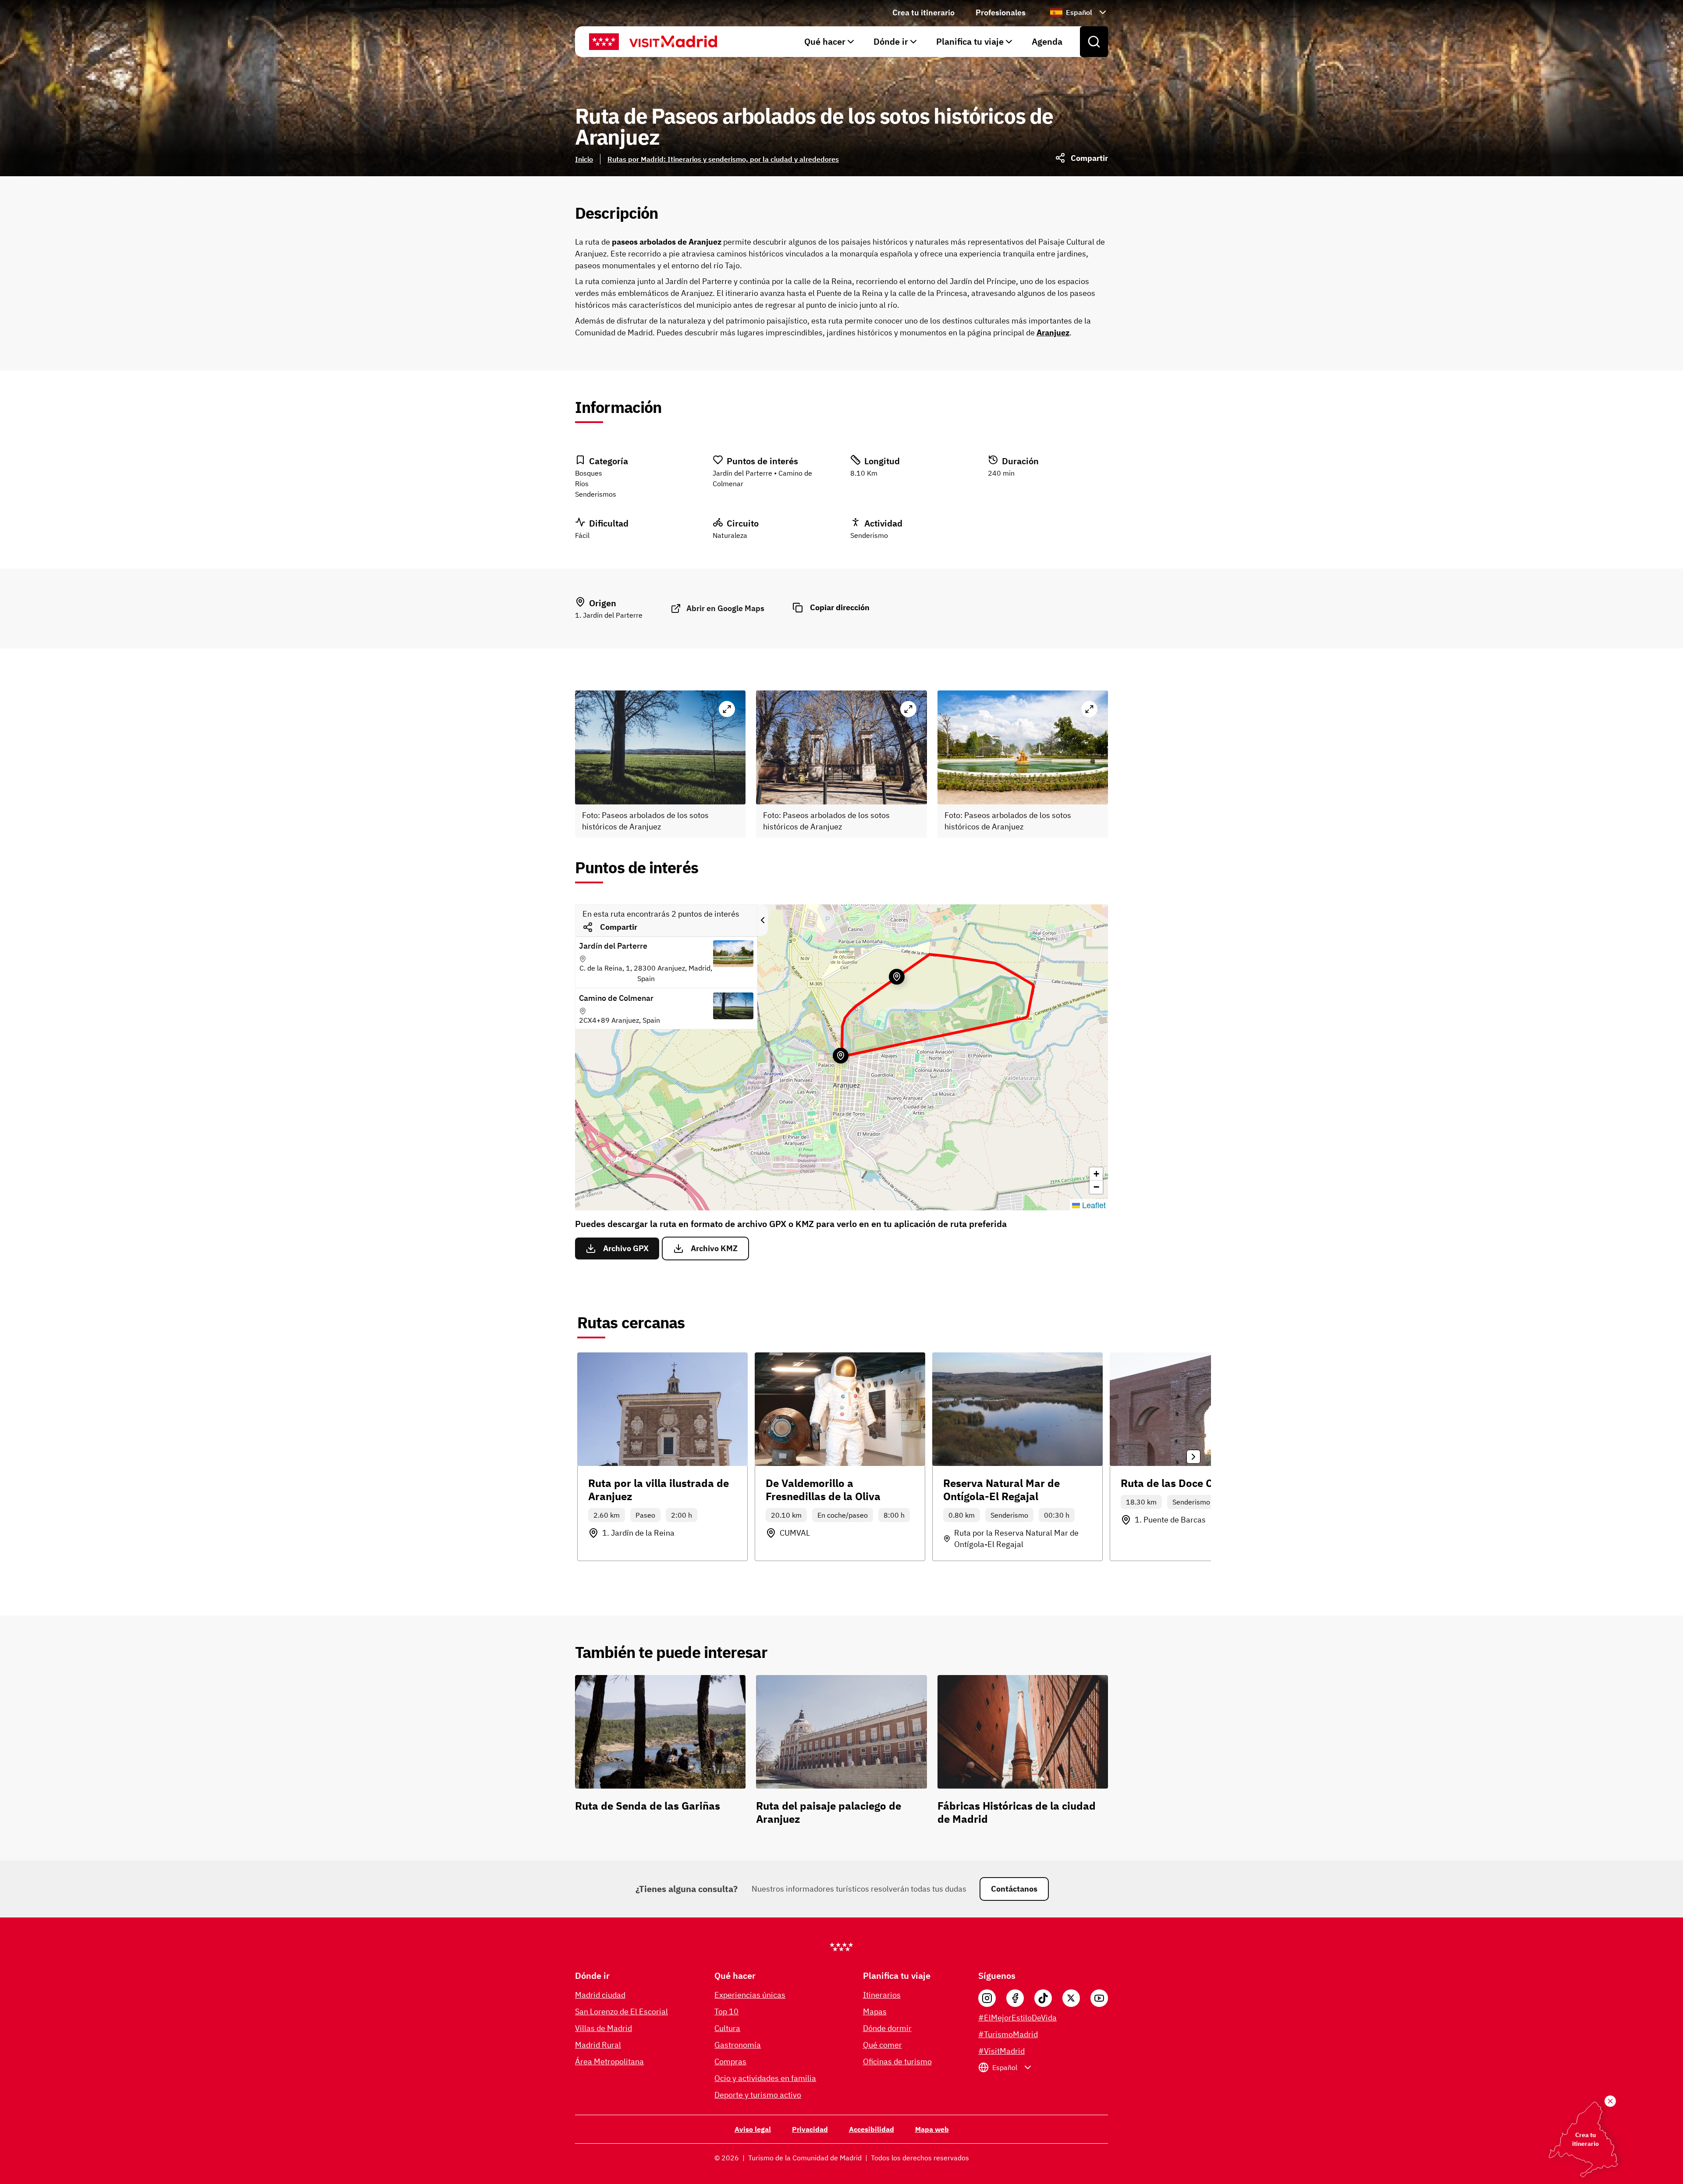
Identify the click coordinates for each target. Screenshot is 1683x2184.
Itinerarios (882, 1995)
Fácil (582, 535)
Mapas (875, 2011)
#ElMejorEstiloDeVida (1017, 2018)
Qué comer (882, 2045)
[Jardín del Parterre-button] (841, 1056)
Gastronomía (738, 2045)
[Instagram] (987, 1998)
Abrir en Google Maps (725, 608)
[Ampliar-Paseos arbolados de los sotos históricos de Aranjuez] (727, 709)
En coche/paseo (843, 1515)
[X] (1071, 1998)
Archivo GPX (626, 1248)
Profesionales (1001, 12)
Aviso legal (753, 2129)
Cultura (727, 2028)
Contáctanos (1014, 1889)
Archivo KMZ (714, 1248)
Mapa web (932, 2129)
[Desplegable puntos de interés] (763, 920)
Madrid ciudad (600, 1995)
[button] (1096, 1174)
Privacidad (810, 2129)
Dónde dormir (887, 2028)
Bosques (589, 473)
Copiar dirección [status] (840, 607)
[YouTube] (1099, 1998)
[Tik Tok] (1043, 1998)
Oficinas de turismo (897, 2061)
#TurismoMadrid (1008, 2034)
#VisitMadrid (1001, 2051)
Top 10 (726, 2011)
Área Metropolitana (609, 2061)
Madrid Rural (598, 2045)
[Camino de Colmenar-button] (897, 977)
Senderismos (596, 494)
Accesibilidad (872, 2129)
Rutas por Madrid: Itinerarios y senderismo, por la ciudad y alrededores (723, 159)
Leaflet (1093, 1205)
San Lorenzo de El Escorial (621, 2011)
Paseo (645, 1515)
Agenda (1047, 41)
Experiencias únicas (750, 1995)
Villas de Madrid (604, 2028)
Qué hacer (825, 41)
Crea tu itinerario (923, 12)
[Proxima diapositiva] (1193, 1457)
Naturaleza (730, 535)
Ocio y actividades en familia (765, 2078)
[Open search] (1094, 42)
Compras (730, 2061)
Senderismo (869, 535)
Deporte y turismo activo (758, 2095)
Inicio (584, 159)
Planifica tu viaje (970, 41)
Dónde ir (891, 41)
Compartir (619, 927)
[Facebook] (1015, 1998)
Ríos (582, 484)
